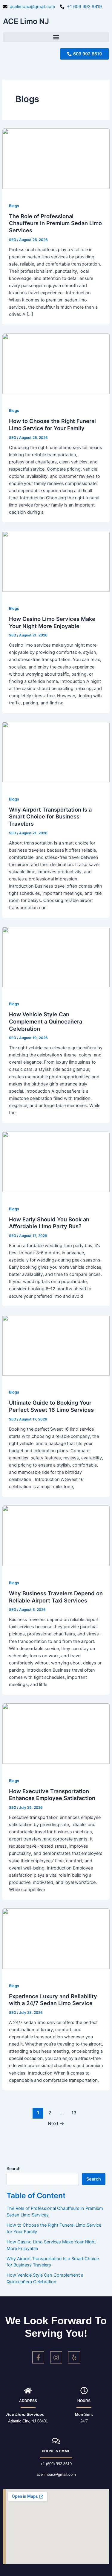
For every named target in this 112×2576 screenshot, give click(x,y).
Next (56, 2124)
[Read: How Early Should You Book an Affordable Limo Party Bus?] (56, 1162)
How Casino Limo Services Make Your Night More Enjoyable (52, 622)
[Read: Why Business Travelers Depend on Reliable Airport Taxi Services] (56, 1535)
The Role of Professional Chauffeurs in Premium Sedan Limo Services (55, 223)
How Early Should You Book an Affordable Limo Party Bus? (49, 1223)
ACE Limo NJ (26, 21)
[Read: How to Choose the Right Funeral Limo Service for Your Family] (56, 363)
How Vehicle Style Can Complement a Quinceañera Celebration (46, 1021)
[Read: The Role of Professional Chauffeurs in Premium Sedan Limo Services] (56, 158)
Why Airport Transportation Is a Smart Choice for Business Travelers (50, 817)
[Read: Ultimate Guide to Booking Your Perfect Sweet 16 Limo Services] (56, 1345)
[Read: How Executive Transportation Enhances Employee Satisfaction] (56, 1733)
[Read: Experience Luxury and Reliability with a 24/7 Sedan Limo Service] (56, 1938)
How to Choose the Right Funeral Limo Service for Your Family (52, 424)
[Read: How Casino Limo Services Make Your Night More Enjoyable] (56, 561)
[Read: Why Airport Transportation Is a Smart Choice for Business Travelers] (56, 752)
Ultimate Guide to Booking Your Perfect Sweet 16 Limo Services (51, 1406)
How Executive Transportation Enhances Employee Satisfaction (52, 1795)
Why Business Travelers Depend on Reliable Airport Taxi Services (56, 1597)
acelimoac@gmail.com (56, 2474)
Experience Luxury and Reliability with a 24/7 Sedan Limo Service (53, 2000)
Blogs (14, 206)
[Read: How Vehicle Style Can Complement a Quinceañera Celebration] (56, 957)
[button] (56, 37)
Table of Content (36, 2196)
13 (74, 2113)
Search (13, 2168)
